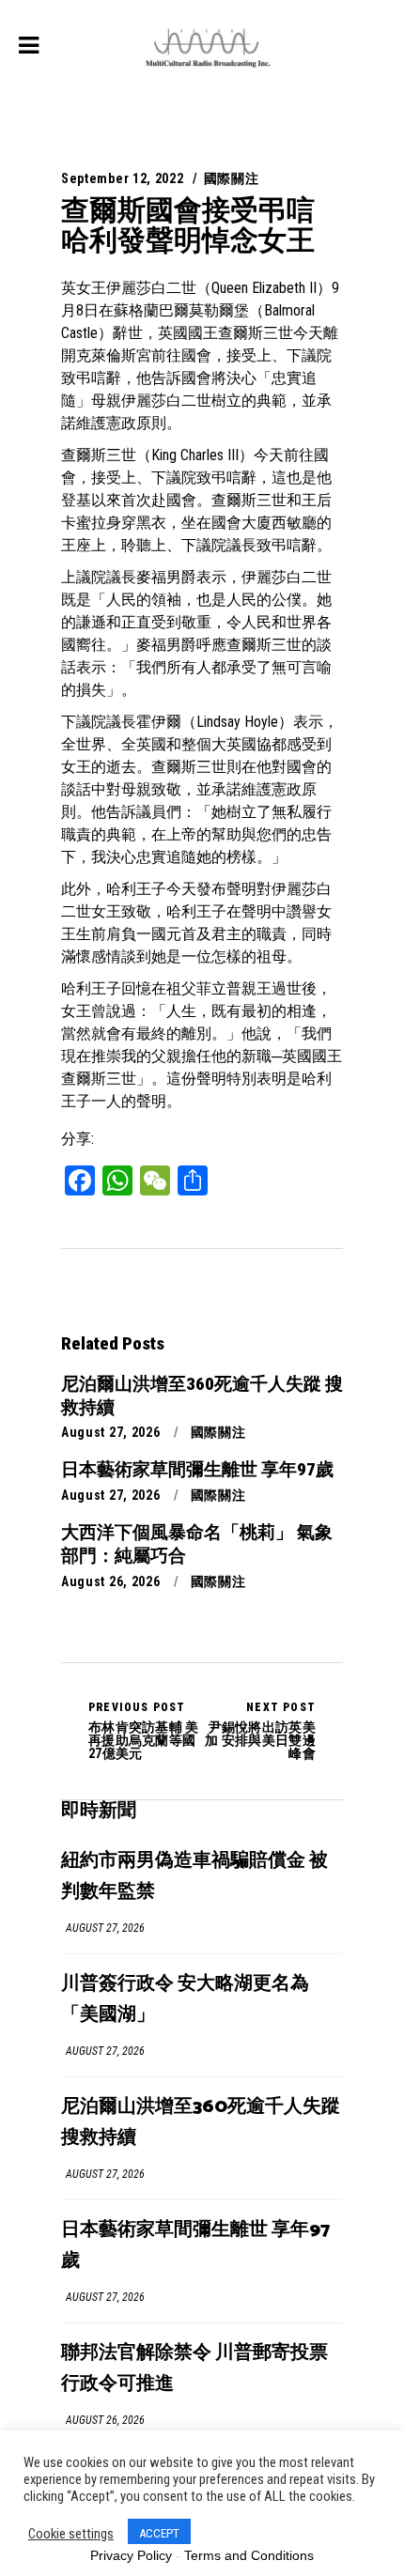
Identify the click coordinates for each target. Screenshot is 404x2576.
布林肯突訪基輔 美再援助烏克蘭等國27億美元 (144, 1731)
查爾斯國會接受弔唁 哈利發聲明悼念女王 (188, 225)
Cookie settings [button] (71, 2534)
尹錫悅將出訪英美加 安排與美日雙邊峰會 (260, 1731)
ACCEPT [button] (159, 2533)
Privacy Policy (131, 2555)
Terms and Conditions (249, 2555)
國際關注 (232, 178)
